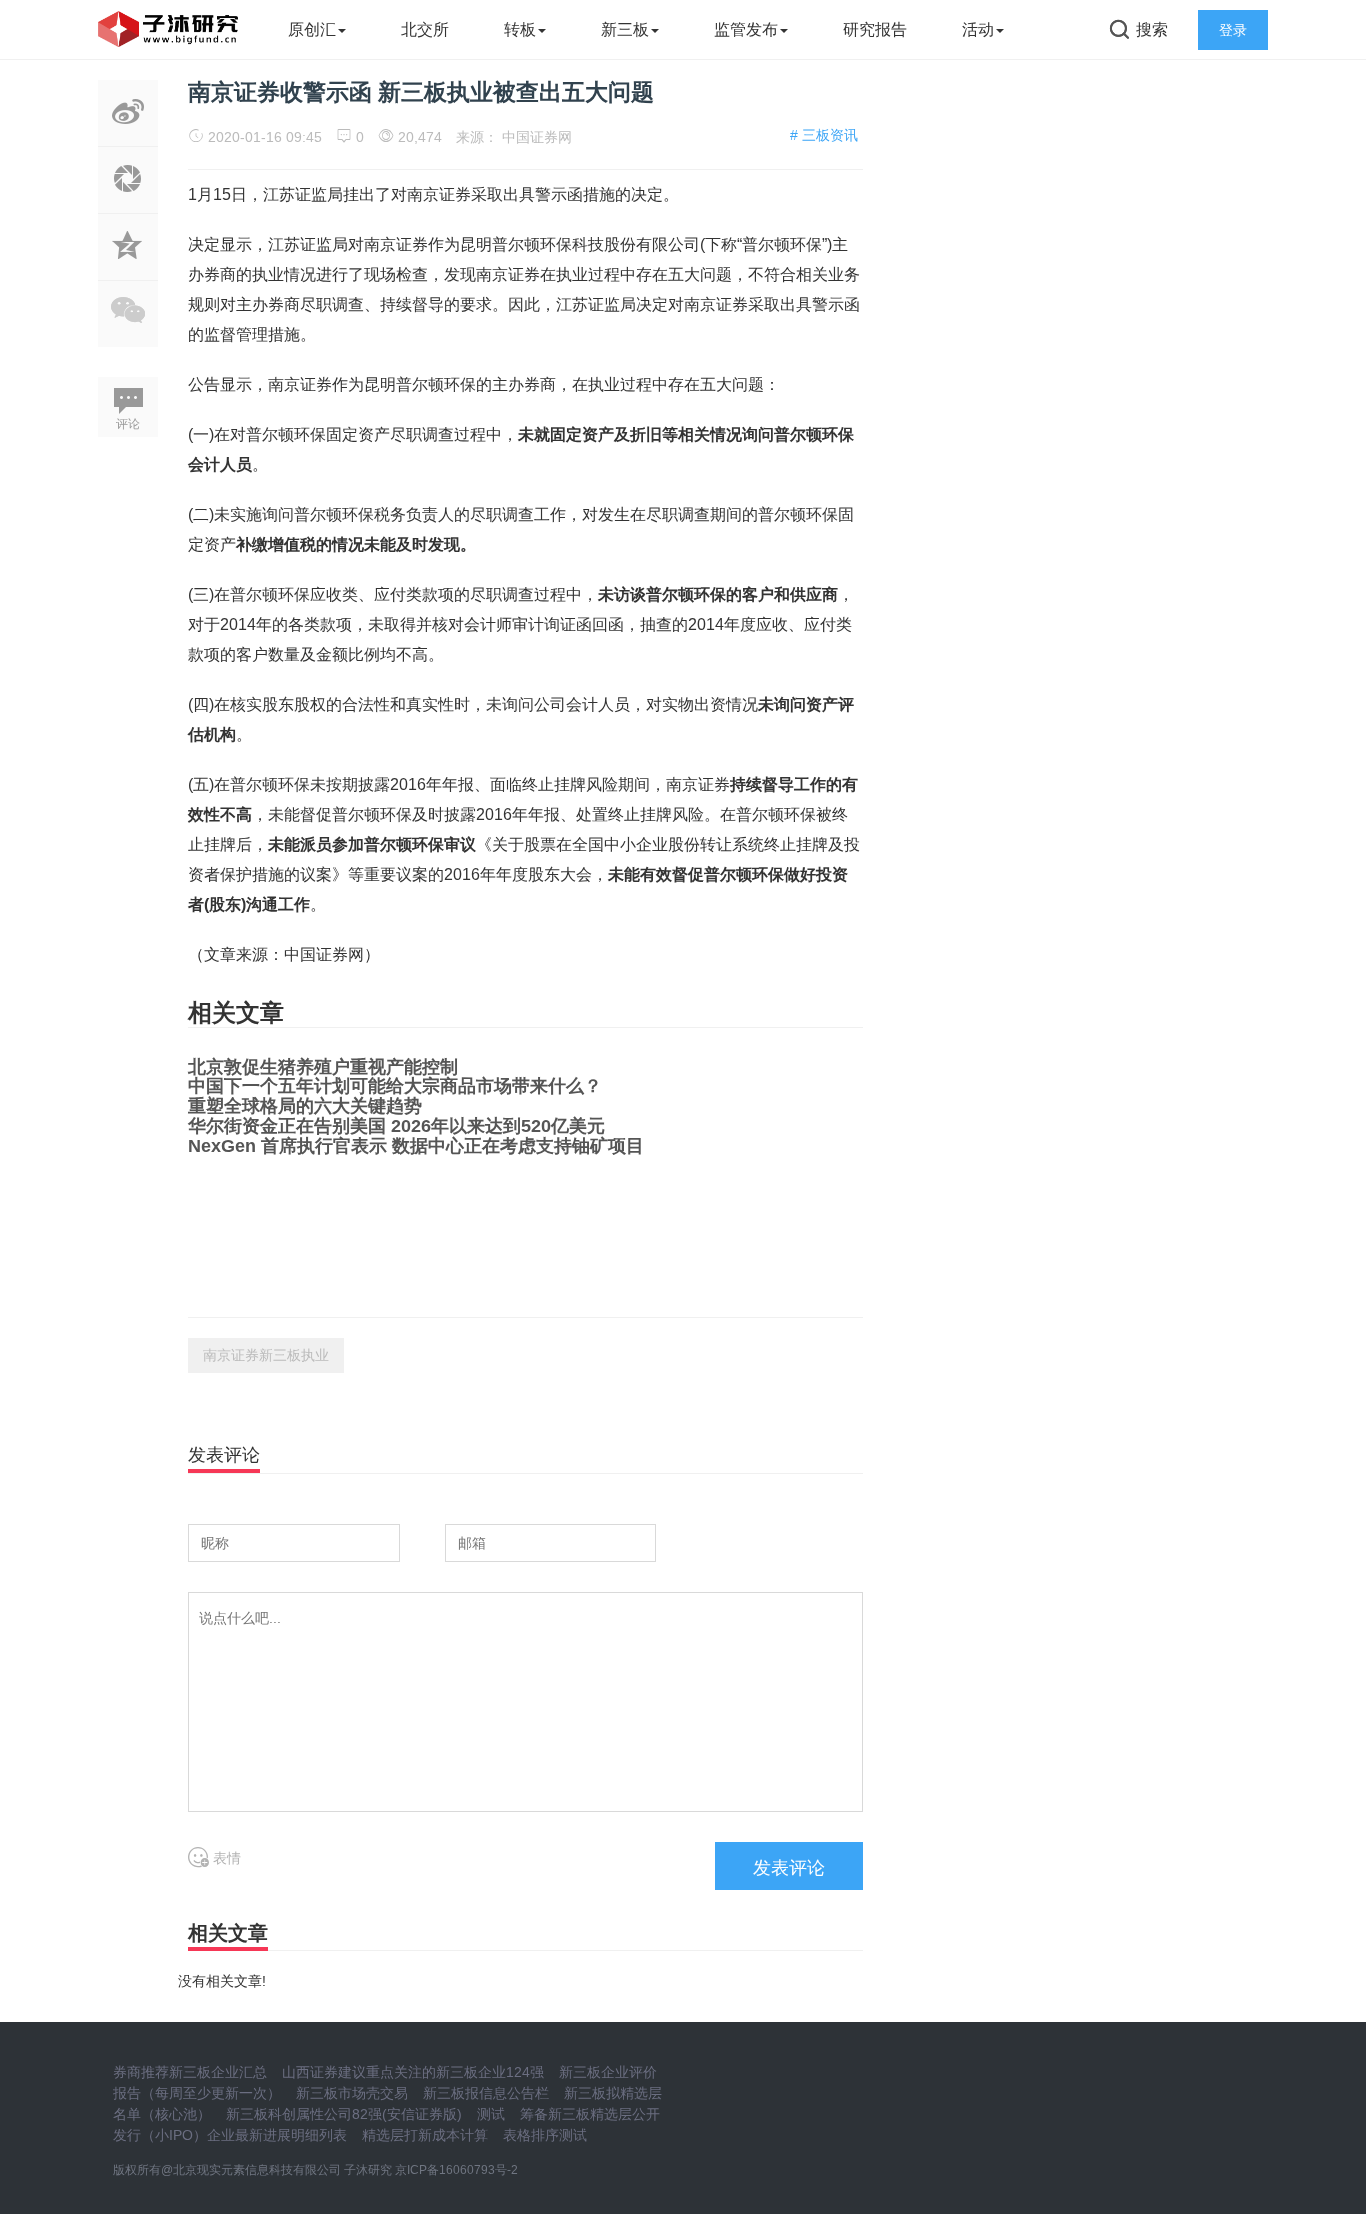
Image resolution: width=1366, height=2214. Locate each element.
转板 (520, 29)
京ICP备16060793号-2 (456, 2170)
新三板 (625, 29)
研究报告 (875, 29)
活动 (978, 29)
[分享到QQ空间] (128, 269)
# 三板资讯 (824, 135)
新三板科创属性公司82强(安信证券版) (344, 2114)
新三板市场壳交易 (352, 2093)
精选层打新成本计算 (425, 2135)
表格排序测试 (545, 2135)
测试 (491, 2114)
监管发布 (746, 29)
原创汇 (312, 29)
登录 (1233, 30)
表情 (225, 1858)
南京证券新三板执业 (266, 1355)
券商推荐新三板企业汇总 (190, 2072)
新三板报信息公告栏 (486, 2093)
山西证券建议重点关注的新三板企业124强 (413, 2072)
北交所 (425, 29)
